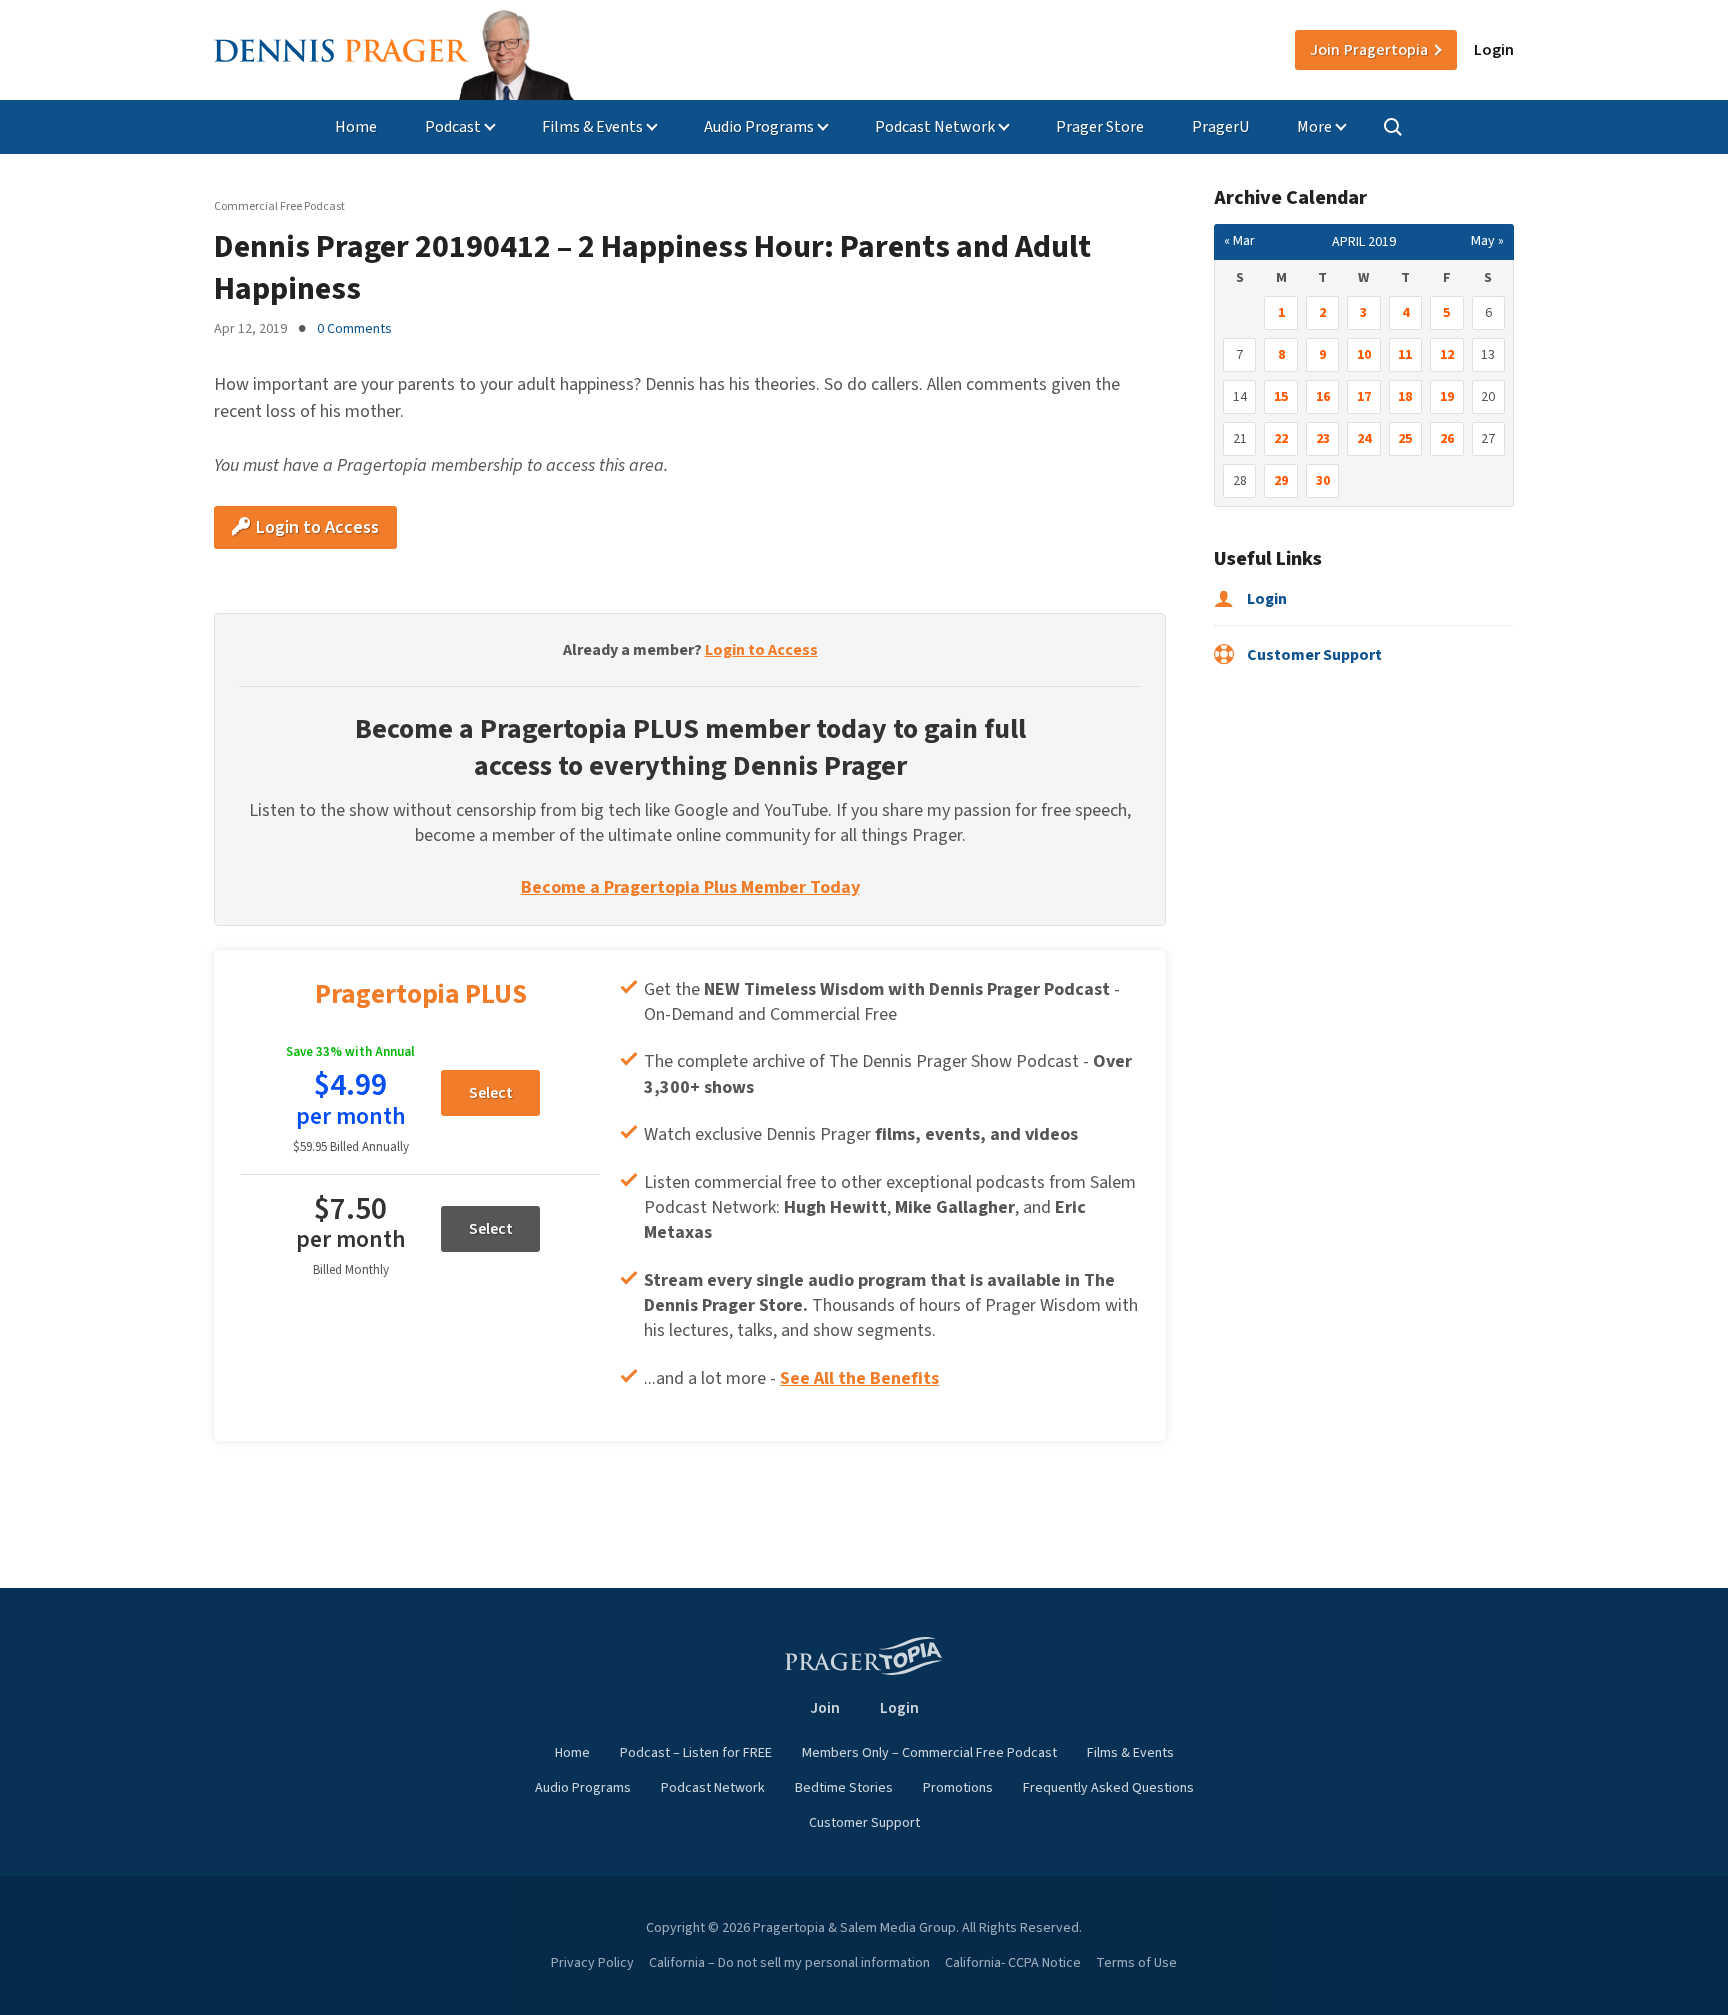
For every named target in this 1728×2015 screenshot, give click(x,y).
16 (1323, 397)
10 (1364, 355)
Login (1494, 50)
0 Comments (354, 329)
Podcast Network (935, 127)
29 (1281, 481)
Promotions (958, 1788)
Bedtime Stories (844, 1788)
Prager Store (1100, 127)
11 (1405, 355)
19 (1447, 397)
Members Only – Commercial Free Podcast (929, 1753)
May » (1487, 241)
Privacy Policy (592, 1963)
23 (1323, 439)
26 (1447, 439)
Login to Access (315, 527)
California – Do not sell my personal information (789, 1963)
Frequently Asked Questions (1108, 1788)
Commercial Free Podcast (279, 206)
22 (1281, 439)
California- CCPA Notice (1013, 1963)
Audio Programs (759, 127)
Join (1369, 50)
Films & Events (592, 127)
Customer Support (1313, 655)
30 (1323, 481)
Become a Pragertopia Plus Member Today (690, 887)
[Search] (1393, 127)
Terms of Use (1136, 1963)
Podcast (453, 127)
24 (1364, 439)
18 (1405, 397)
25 (1405, 439)
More (1314, 127)
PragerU (1220, 127)
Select (491, 1093)
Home (356, 127)
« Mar (1239, 241)
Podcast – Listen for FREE (696, 1753)
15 (1281, 397)
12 (1447, 355)
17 (1364, 397)
